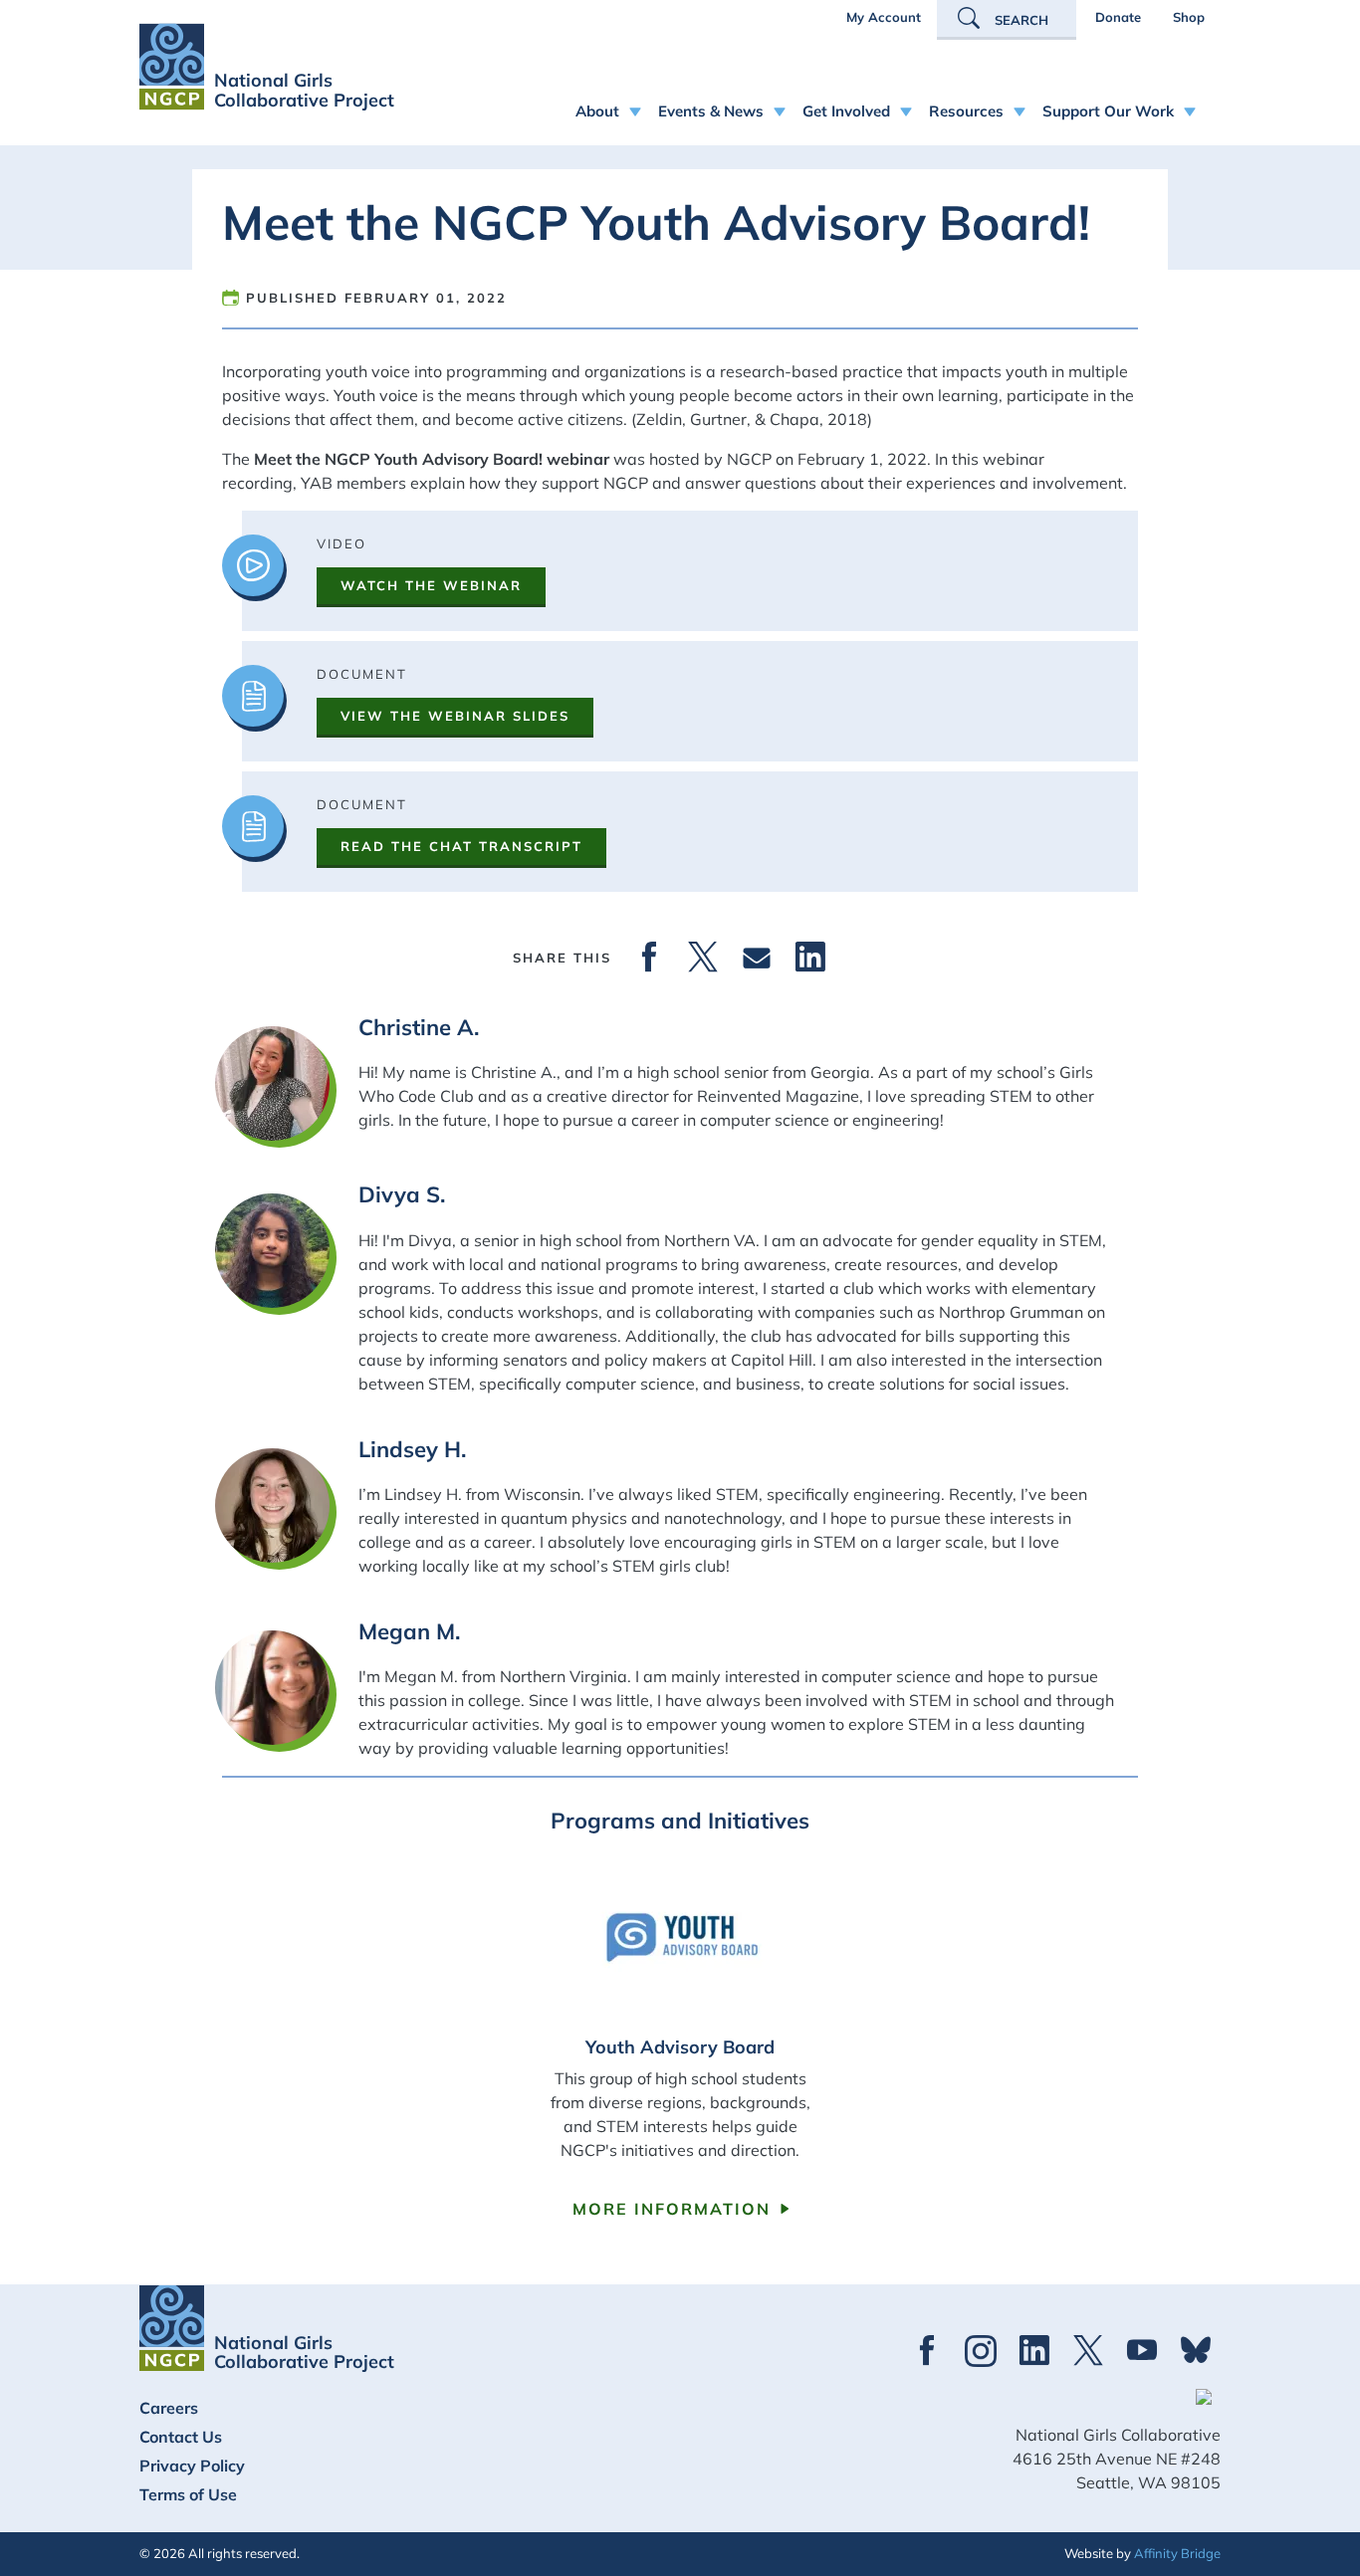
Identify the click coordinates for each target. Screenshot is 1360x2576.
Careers (169, 2408)
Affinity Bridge (1177, 2553)
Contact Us (181, 2437)
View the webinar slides (455, 716)
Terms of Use (188, 2494)
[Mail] (757, 958)
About (597, 111)
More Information (672, 2209)
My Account (884, 17)
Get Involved (846, 111)
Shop (1189, 17)
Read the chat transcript (461, 846)
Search (1021, 20)
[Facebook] (649, 958)
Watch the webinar (431, 585)
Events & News (711, 111)
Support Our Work (1108, 111)
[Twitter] (703, 958)
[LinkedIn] (810, 958)
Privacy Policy (192, 2466)
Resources (966, 111)
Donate (1118, 17)
